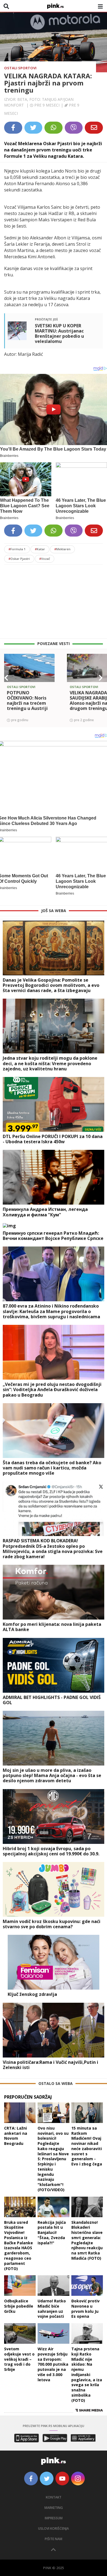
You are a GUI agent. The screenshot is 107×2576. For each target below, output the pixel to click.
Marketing (54, 2508)
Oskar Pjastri (19, 559)
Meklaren (62, 549)
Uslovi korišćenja (54, 2528)
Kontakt (54, 2497)
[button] (6, 678)
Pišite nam (54, 2539)
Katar (40, 549)
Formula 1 (17, 549)
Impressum (54, 2518)
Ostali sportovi (20, 68)
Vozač (45, 559)
